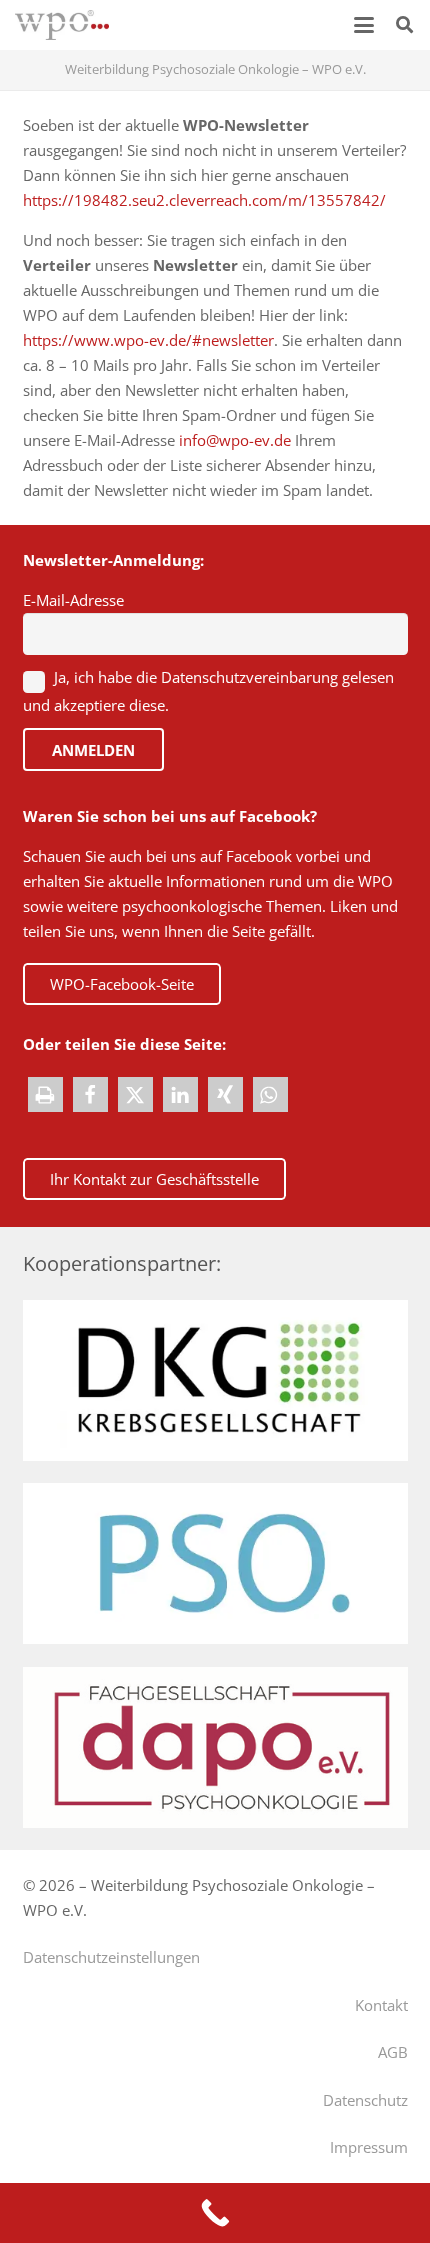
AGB (393, 2052)
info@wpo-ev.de (235, 440)
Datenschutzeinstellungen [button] (111, 1957)
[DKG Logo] (215, 1380)
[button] (364, 25)
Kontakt (381, 2005)
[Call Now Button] (215, 2213)
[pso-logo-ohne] (215, 1563)
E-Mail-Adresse (73, 600)
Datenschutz (365, 2100)
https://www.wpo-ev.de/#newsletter (148, 340)
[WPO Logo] (62, 25)
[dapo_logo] (215, 1747)
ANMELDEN (93, 750)
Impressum (369, 2147)
